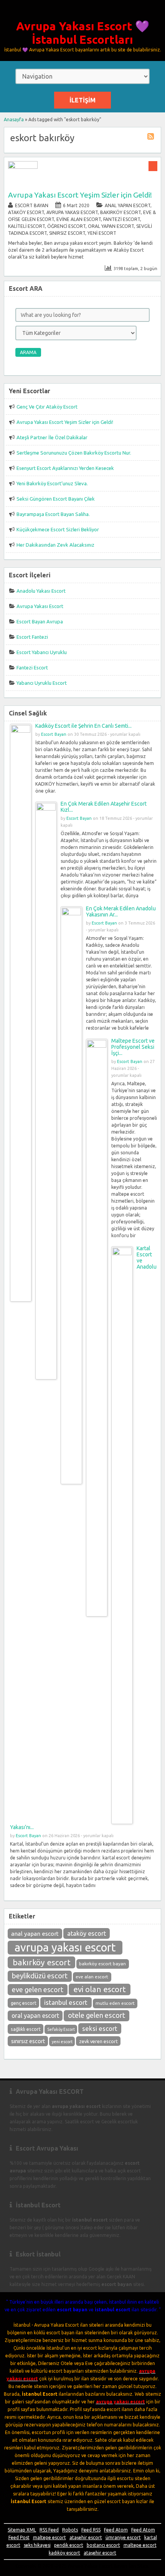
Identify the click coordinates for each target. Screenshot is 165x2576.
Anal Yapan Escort (128, 205)
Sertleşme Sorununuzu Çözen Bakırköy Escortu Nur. (74, 453)
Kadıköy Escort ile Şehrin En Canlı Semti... (83, 726)
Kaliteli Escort (26, 226)
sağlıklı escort (26, 2029)
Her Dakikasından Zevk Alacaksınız (55, 545)
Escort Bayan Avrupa (40, 621)
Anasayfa (14, 119)
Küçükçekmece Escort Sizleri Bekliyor (58, 529)
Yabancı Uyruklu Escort (42, 683)
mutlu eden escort (115, 2003)
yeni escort (62, 2042)
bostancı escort (103, 2545)
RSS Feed (49, 2530)
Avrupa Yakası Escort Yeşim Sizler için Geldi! (80, 195)
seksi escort (100, 2028)
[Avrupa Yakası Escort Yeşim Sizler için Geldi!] (23, 167)
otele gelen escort (97, 2015)
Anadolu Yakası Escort (41, 591)
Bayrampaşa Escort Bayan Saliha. (53, 514)
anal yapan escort (35, 1934)
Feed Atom (116, 2530)
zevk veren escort (98, 2041)
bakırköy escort (42, 1962)
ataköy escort (87, 1933)
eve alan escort (92, 1977)
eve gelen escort (38, 1989)
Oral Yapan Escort (111, 226)
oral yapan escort (35, 2016)
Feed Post (19, 2537)
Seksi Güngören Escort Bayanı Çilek (56, 499)
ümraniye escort (123, 2537)
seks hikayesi (37, 2545)
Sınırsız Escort (67, 233)
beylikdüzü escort (40, 1976)
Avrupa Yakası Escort (72, 212)
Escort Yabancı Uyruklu (42, 652)
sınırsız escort (28, 2041)
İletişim (82, 100)
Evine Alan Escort (79, 219)
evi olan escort (100, 1989)
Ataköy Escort (26, 212)
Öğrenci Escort (66, 226)
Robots (70, 2530)
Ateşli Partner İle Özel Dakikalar (52, 437)
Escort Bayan (32, 205)
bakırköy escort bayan (102, 1964)
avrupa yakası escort (65, 1947)
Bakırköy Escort (120, 212)
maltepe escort (49, 2537)
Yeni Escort (102, 233)
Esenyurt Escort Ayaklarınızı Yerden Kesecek (65, 468)
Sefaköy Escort (61, 2029)
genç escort (24, 2003)
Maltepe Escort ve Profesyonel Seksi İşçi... (133, 1047)
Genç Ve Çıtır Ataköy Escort (47, 407)
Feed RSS (91, 2530)
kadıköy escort (64, 2553)
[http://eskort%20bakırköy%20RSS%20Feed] (152, 138)
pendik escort (69, 2545)
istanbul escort (66, 2002)
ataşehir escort (86, 2537)
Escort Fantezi (32, 637)
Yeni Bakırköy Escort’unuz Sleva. (52, 483)
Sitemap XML (22, 2530)
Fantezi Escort (122, 219)
